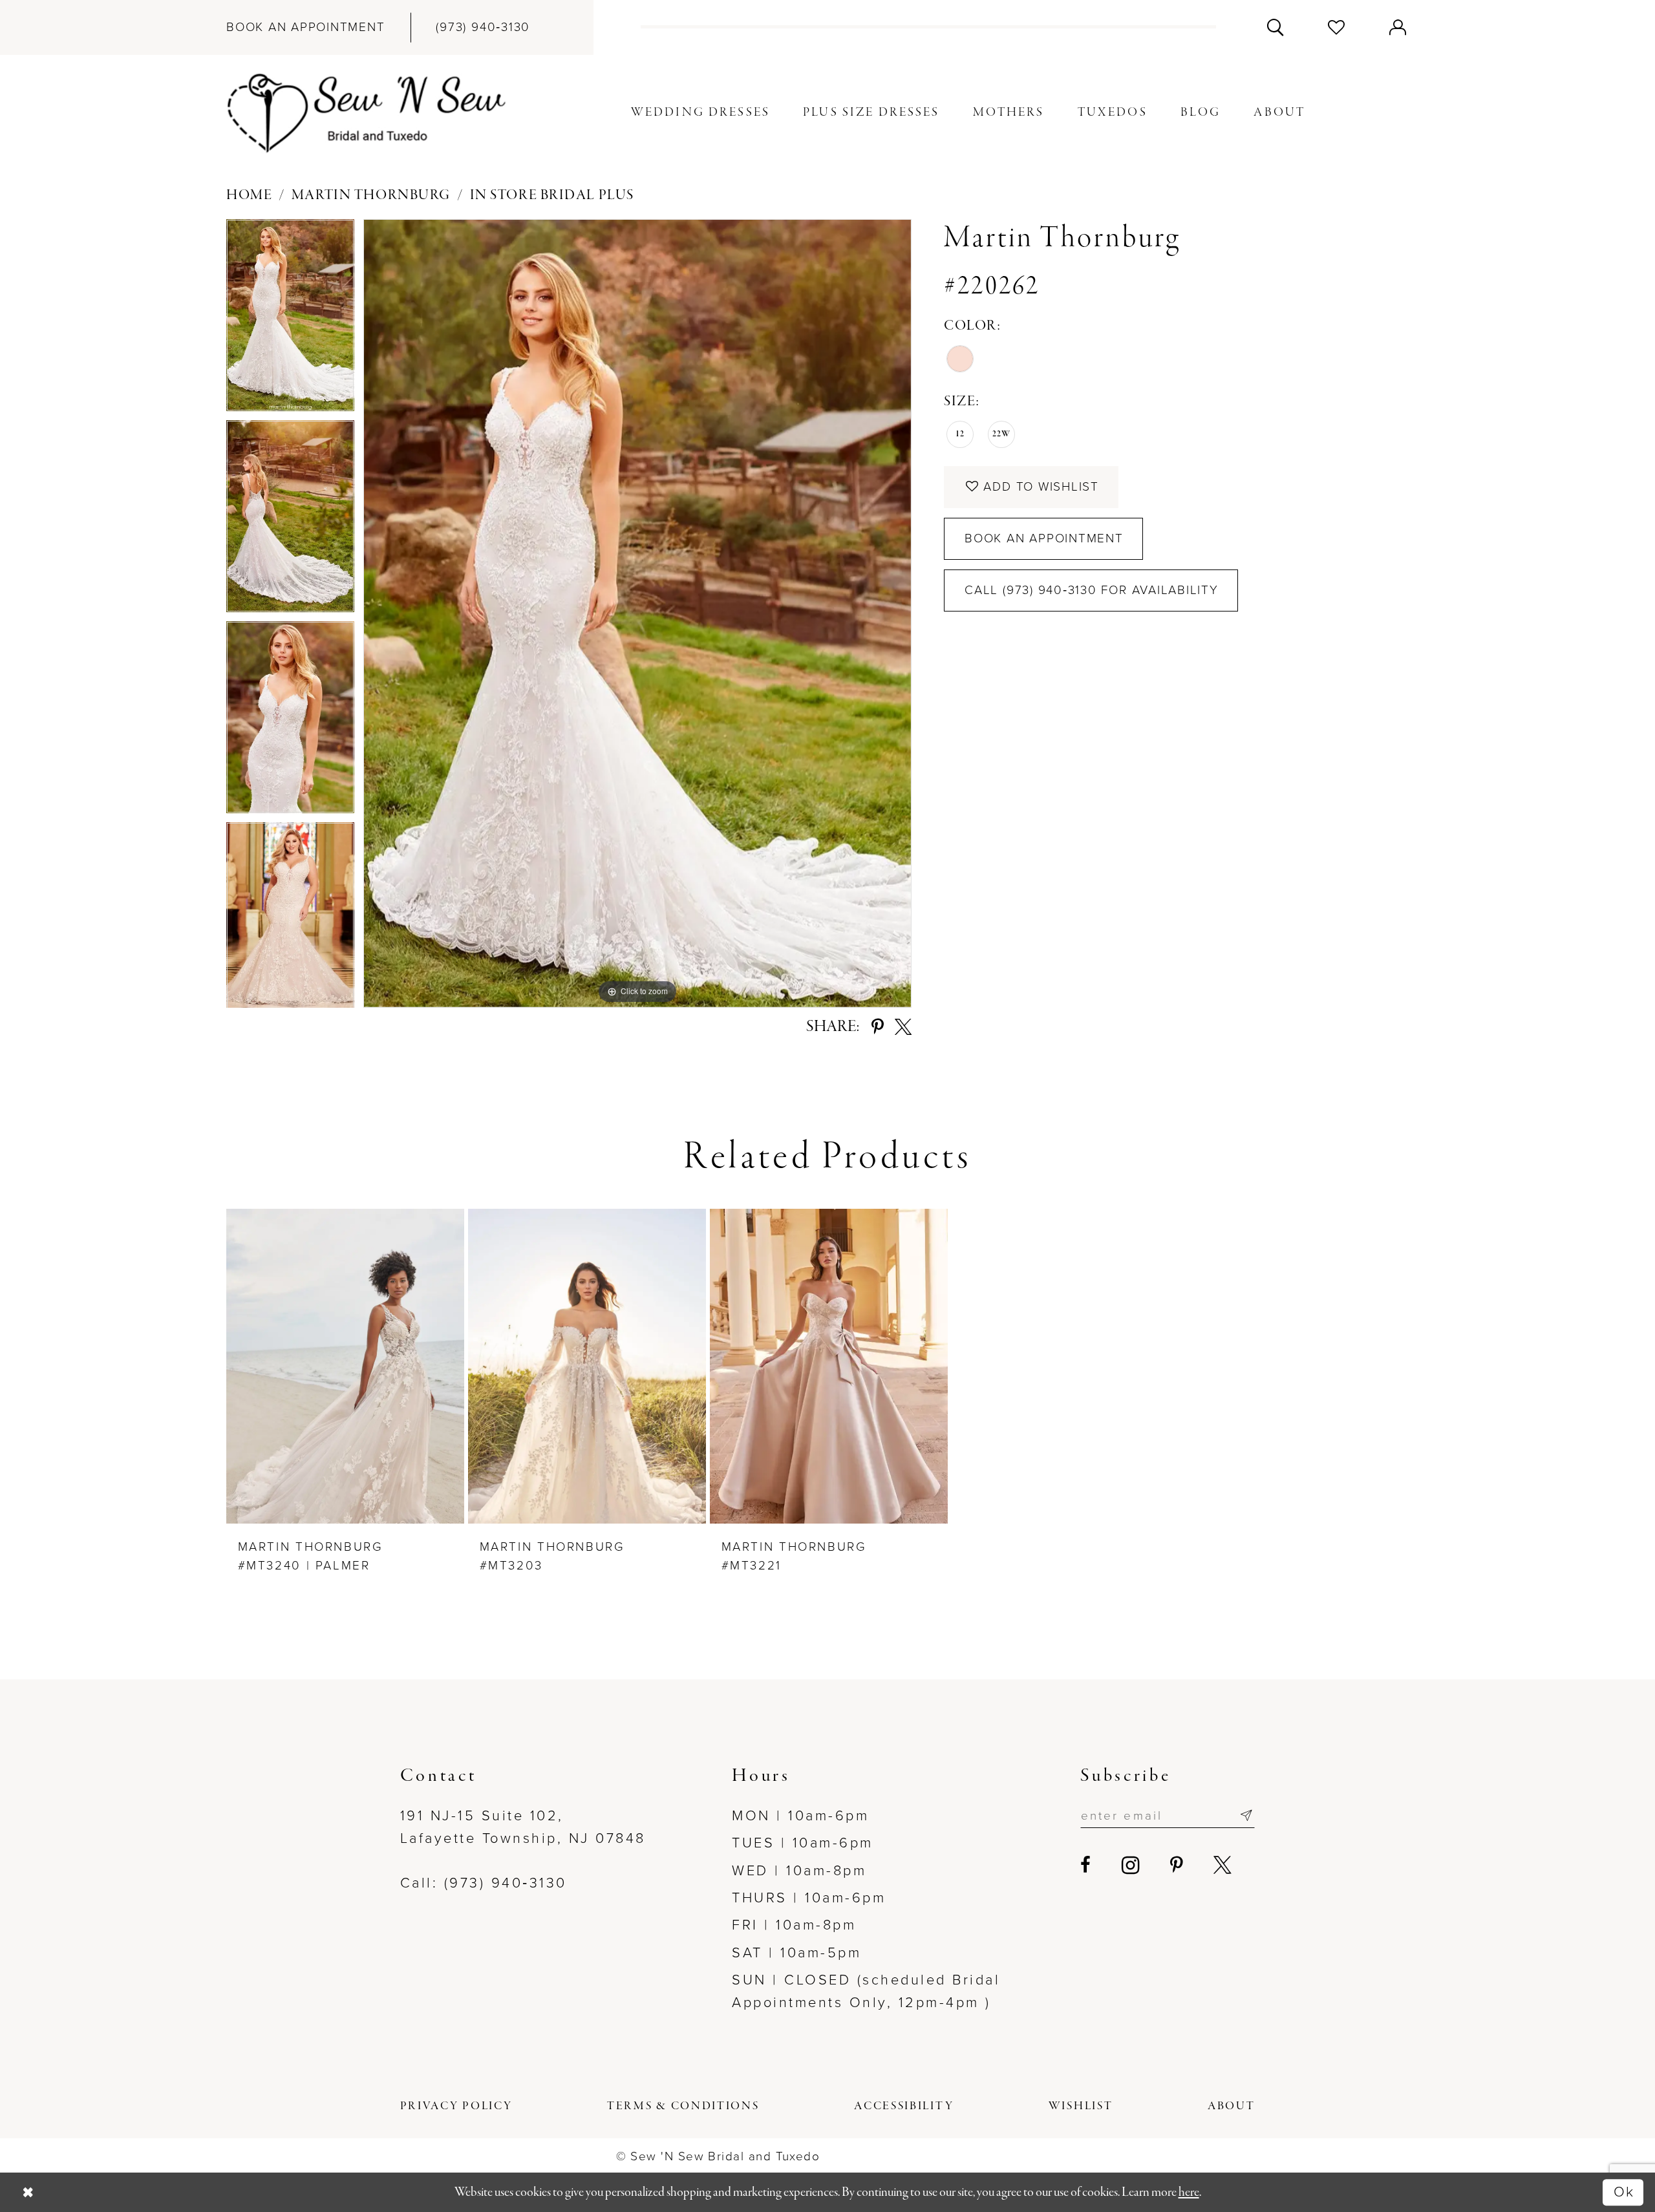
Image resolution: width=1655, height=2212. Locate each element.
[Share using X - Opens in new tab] (903, 1027)
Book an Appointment (1044, 538)
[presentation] (345, 1366)
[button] (1398, 27)
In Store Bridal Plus (552, 196)
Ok (1624, 2192)
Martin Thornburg (371, 196)
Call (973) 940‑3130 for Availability (1092, 590)
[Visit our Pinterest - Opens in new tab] (1178, 1866)
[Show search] (1275, 27)
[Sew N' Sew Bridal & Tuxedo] (367, 113)
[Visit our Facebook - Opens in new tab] (1087, 1866)
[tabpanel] (290, 320)
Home (249, 196)
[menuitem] (306, 27)
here (1189, 2192)
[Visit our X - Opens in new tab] (1224, 1866)
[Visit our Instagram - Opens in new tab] (1132, 1866)
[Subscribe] (1246, 1816)
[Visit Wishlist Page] (1337, 27)
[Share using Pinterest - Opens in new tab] (878, 1027)
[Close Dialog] (28, 2192)
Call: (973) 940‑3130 (484, 1883)
